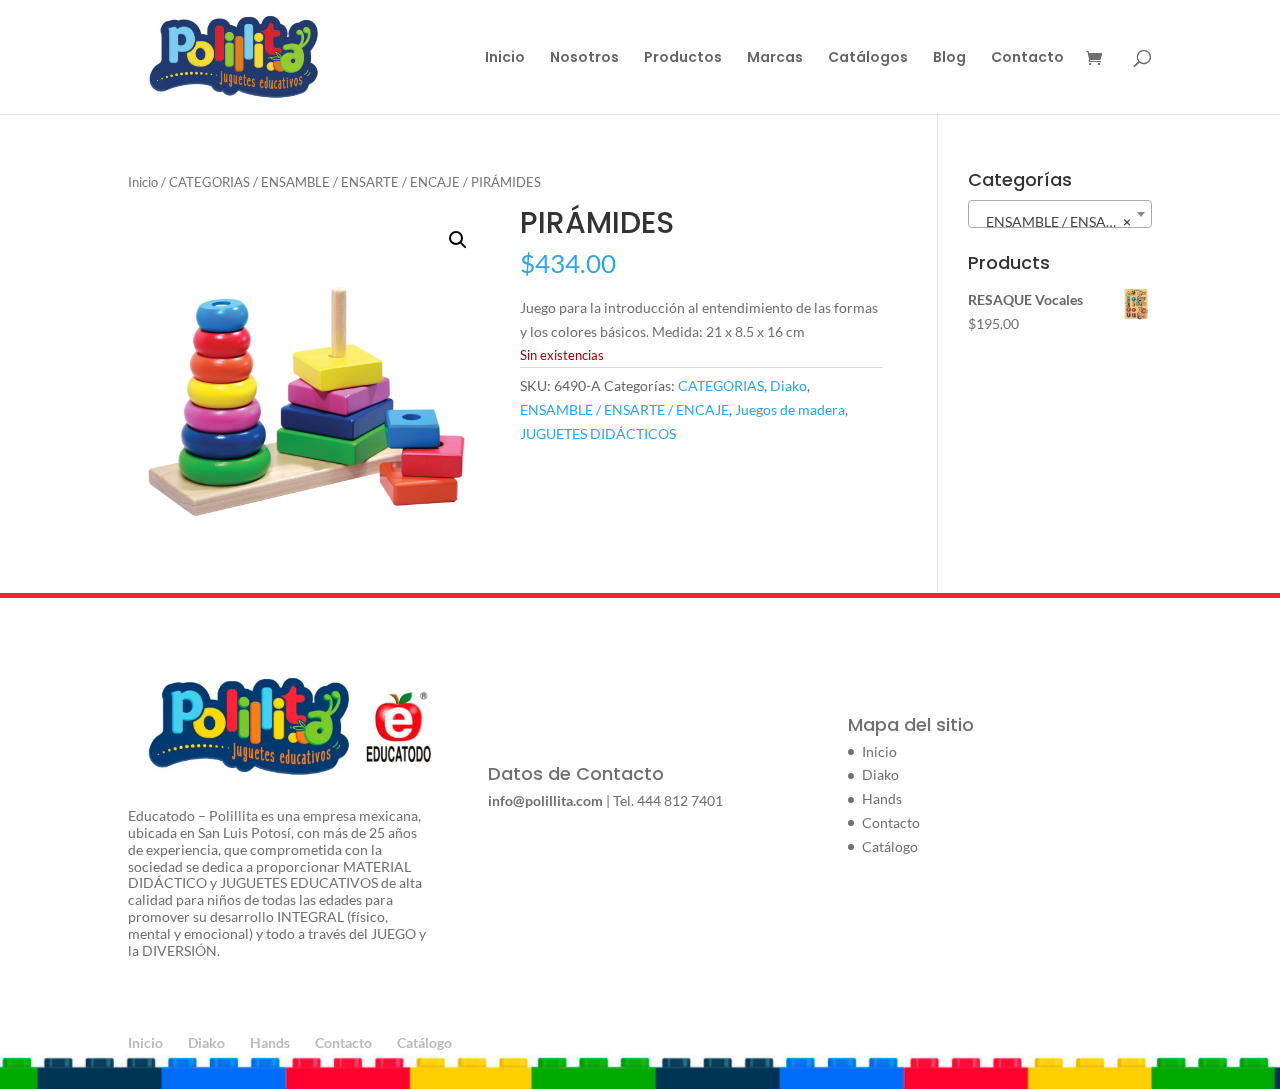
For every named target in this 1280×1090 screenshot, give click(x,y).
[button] (458, 240)
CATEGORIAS (209, 182)
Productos (683, 58)
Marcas (775, 58)
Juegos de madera (790, 409)
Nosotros (584, 58)
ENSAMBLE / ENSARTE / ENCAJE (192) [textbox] (1064, 221)
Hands (882, 798)
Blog (949, 58)
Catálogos (868, 58)
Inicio (505, 58)
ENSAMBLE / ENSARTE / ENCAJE (360, 182)
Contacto (1027, 58)
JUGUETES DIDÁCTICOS (598, 433)
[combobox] (1060, 214)
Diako (788, 385)
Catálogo (890, 846)
